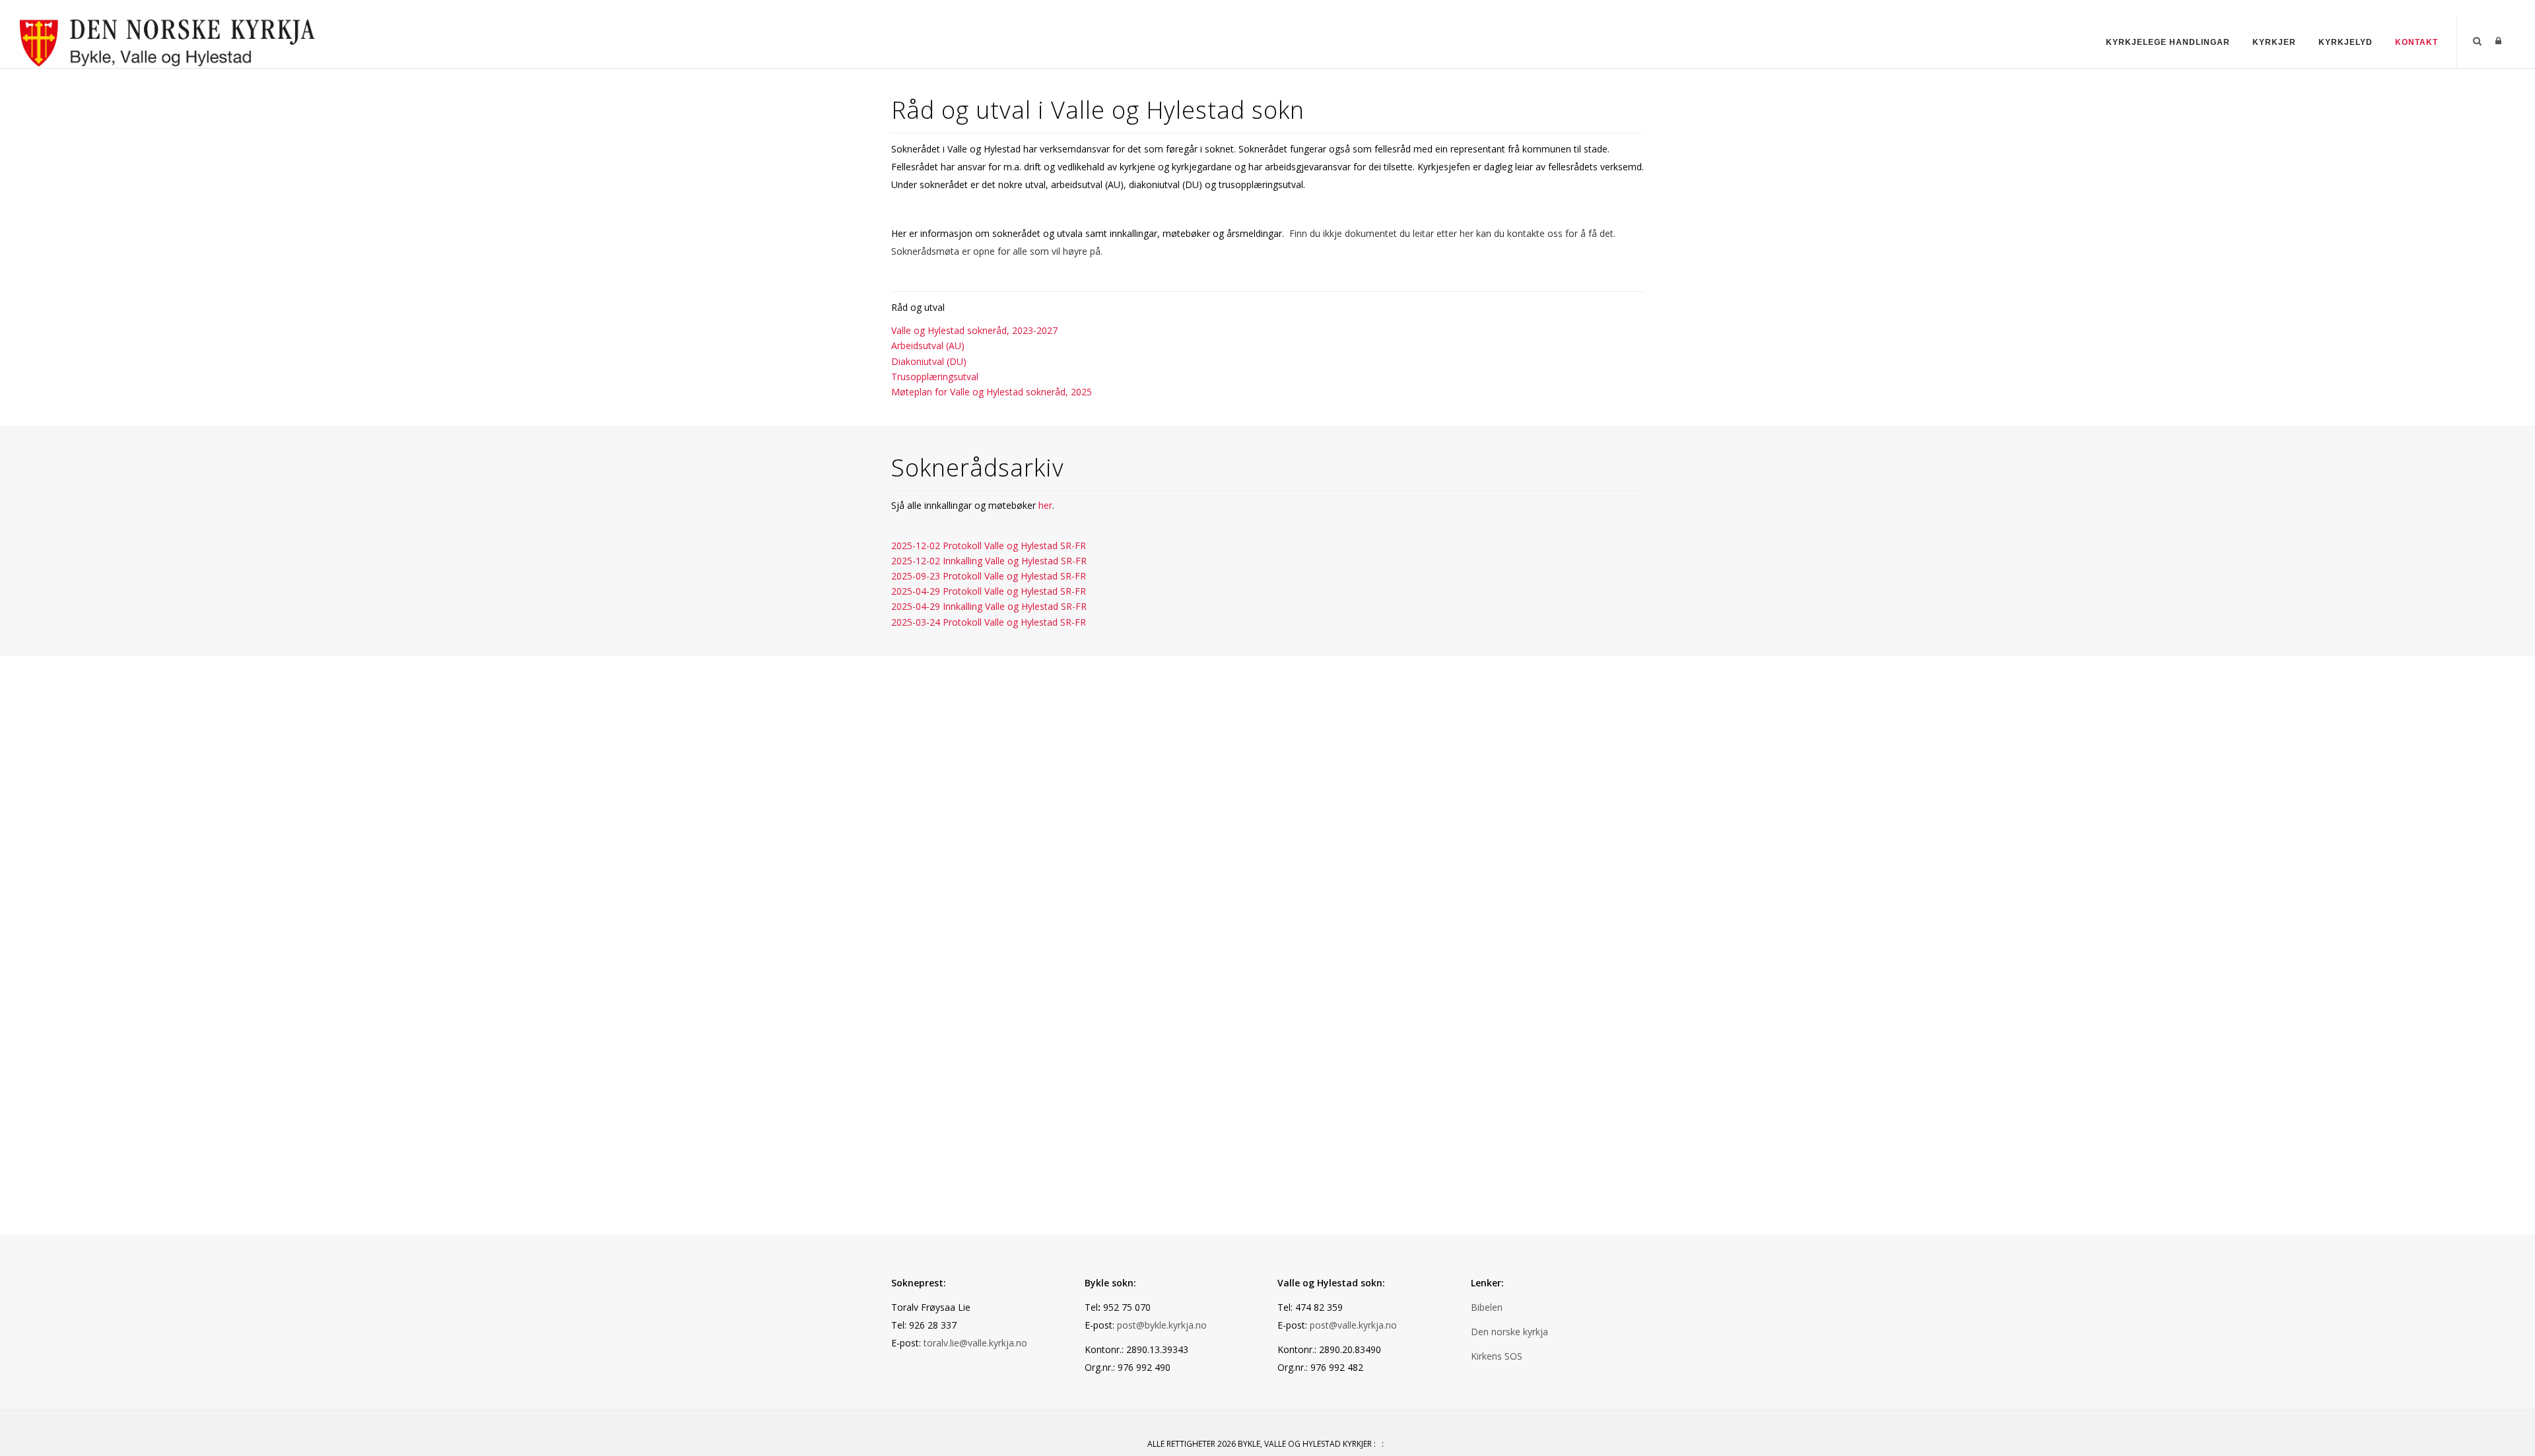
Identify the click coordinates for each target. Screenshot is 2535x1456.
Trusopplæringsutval (935, 377)
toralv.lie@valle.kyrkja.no (975, 1343)
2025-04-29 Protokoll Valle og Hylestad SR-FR (989, 591)
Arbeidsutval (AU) (928, 346)
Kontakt (2417, 42)
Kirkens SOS (1497, 1356)
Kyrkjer (2274, 42)
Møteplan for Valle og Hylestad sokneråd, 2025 (992, 392)
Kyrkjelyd (2346, 42)
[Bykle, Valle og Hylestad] (168, 41)
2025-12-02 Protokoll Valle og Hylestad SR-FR (989, 546)
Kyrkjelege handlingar (2168, 42)
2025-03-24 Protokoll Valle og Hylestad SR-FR (989, 622)
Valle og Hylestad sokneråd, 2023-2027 (974, 330)
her (1045, 505)
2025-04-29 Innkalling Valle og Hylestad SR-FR (989, 606)
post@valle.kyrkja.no (1353, 1325)
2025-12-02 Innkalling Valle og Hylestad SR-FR (989, 561)
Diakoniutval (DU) (929, 361)
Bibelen (1487, 1307)
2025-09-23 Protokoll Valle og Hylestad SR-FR (989, 576)
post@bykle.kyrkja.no (1162, 1325)
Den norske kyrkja (1509, 1332)
